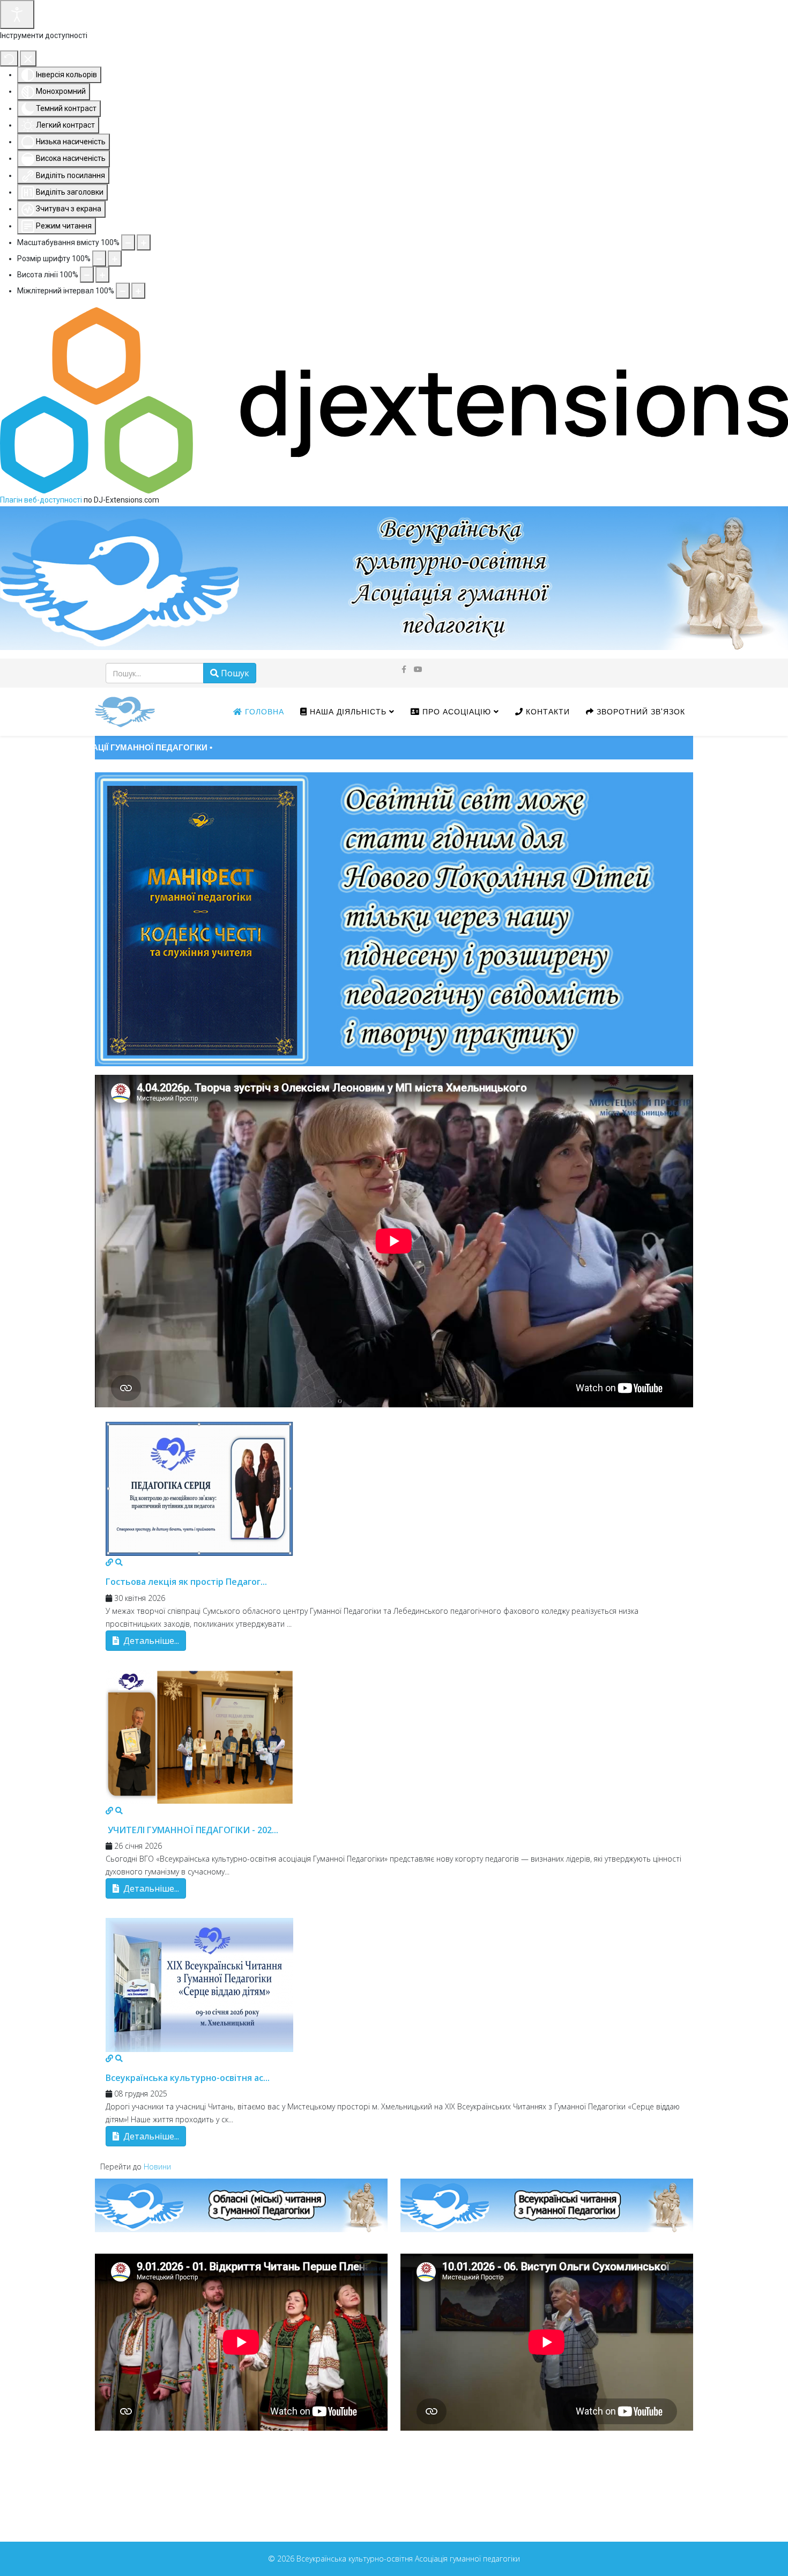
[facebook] (404, 669)
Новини (157, 2167)
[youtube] (418, 669)
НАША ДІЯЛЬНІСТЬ (347, 712)
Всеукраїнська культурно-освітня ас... (188, 2078)
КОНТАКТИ (547, 712)
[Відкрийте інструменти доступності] (17, 14)
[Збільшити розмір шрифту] (115, 259)
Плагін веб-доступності (41, 500)
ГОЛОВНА (263, 712)
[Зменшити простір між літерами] (123, 291)
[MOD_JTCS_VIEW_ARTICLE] (394, 1489)
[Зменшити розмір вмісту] (128, 242)
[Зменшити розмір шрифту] (99, 259)
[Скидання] (9, 58)
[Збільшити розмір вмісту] (144, 242)
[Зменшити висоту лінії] (87, 275)
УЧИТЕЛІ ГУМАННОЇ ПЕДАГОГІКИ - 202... (192, 1830)
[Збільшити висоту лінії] (102, 275)
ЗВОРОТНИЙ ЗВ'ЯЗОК (640, 712)
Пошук (234, 673)
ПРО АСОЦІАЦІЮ (455, 712)
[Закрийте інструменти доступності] (28, 58)
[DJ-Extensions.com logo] (394, 400)
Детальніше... (150, 1641)
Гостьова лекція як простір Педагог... (186, 1582)
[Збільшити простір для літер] (138, 291)
